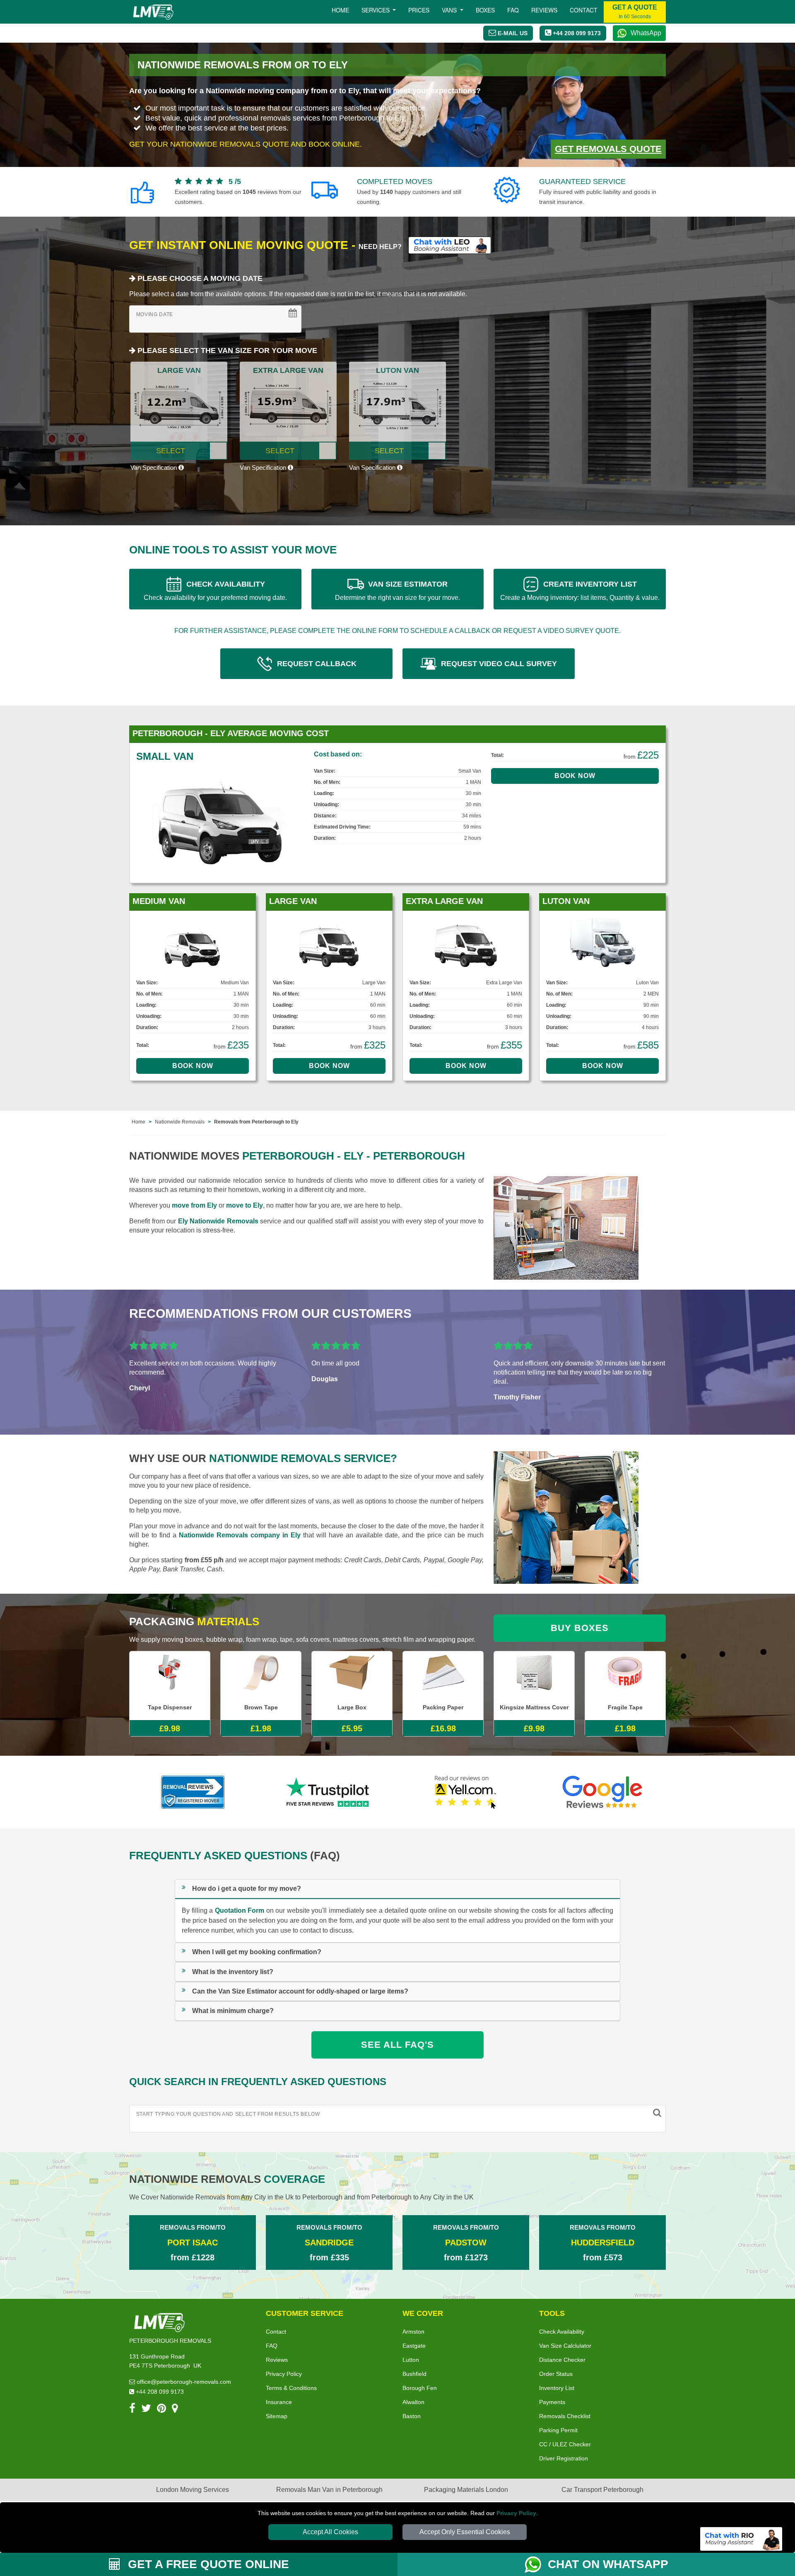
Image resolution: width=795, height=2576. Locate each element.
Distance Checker (562, 2360)
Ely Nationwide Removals (218, 1221)
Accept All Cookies (330, 2532)
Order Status (556, 2374)
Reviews (544, 10)
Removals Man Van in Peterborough (329, 2490)
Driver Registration (564, 2458)
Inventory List (557, 2388)
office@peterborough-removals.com (183, 2382)
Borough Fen (420, 2388)
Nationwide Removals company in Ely (240, 1535)
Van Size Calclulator (565, 2346)
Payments (552, 2402)
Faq (513, 10)
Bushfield (414, 2374)
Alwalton (413, 2402)
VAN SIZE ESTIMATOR (397, 591)
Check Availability (562, 2332)
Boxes (485, 10)
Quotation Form (240, 1910)
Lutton (411, 2360)
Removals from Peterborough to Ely (256, 1122)
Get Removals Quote (608, 149)
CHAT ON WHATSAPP (608, 2564)
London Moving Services (193, 2490)
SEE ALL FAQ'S (397, 2045)
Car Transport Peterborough (602, 2490)
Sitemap (277, 2416)
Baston (412, 2416)
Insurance (279, 2402)
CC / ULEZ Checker (565, 2444)
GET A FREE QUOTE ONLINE (207, 2564)
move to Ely (245, 1205)
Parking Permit (558, 2430)
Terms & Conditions (291, 2388)
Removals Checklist (565, 2416)
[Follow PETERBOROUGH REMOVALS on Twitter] (146, 2410)
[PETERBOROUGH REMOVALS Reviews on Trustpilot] (329, 1792)
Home (340, 10)
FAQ (272, 2346)
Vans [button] (450, 10)
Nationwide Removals (180, 1122)
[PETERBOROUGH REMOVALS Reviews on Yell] (466, 1792)
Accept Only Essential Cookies (465, 2532)
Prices (419, 10)
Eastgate (414, 2346)
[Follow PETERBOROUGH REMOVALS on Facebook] (132, 2410)
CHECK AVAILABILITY (215, 591)
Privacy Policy (516, 2513)
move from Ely (194, 1205)
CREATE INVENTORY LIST (580, 591)
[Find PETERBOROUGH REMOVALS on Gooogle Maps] (175, 2410)
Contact (584, 10)
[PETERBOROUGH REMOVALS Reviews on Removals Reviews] (193, 1792)
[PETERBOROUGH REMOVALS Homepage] (153, 12)
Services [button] (376, 10)
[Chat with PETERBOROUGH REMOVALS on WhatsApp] (536, 2564)
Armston (413, 2332)
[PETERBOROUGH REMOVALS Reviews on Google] (602, 1792)
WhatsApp (646, 33)
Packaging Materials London (466, 2490)
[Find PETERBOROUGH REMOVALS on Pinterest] (161, 2410)
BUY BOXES (580, 1628)
